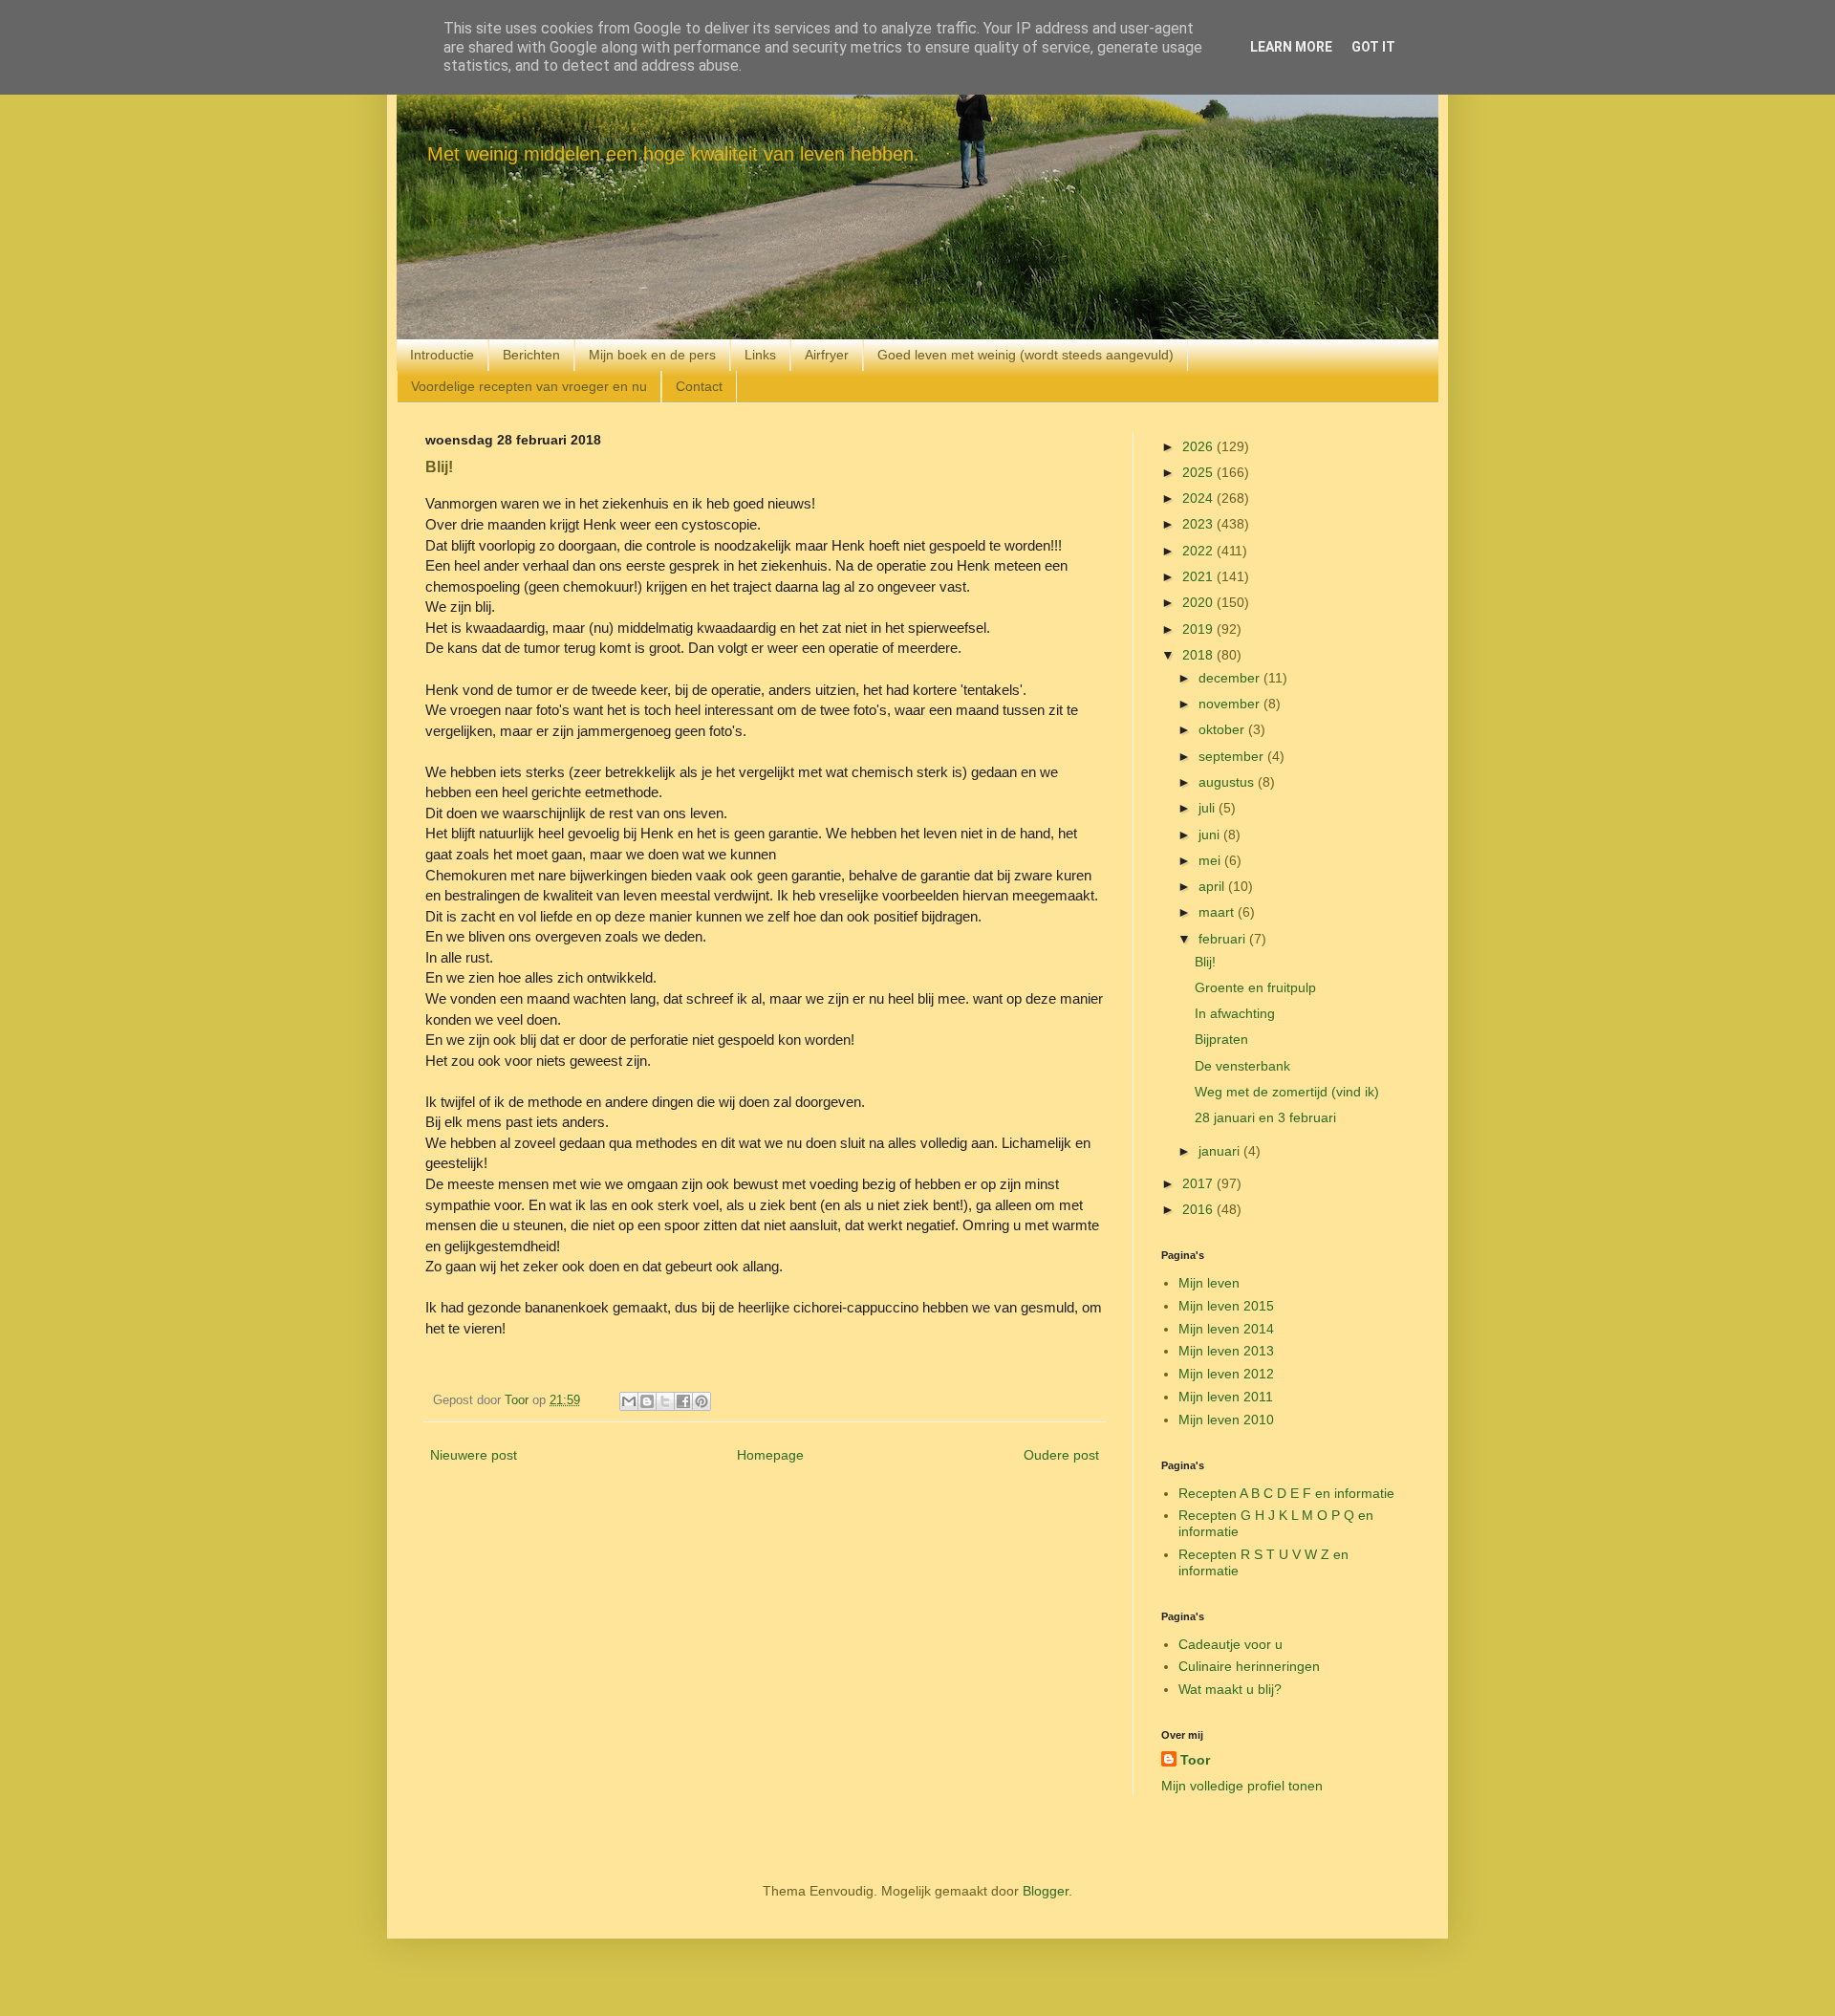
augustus (1228, 782)
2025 (1199, 472)
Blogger (1046, 1891)
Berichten (531, 355)
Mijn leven (1209, 1283)
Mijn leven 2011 (1226, 1397)
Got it (1373, 47)
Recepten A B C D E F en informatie (1286, 1493)
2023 (1199, 524)
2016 (1199, 1209)
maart (1218, 912)
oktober (1223, 729)
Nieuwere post (474, 1455)
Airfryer (827, 355)
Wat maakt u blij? (1230, 1689)
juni (1211, 835)
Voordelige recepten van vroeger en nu (529, 386)
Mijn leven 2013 (1226, 1351)
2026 (1199, 446)
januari (1221, 1151)
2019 (1199, 629)
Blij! (1205, 962)
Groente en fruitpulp (1255, 987)
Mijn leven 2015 (1226, 1306)
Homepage (770, 1455)
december (1231, 678)
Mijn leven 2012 (1226, 1374)
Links (760, 355)
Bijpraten (1221, 1039)
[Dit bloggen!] (647, 1401)
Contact (699, 386)
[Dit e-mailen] (629, 1401)
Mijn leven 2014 (1226, 1329)
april (1213, 886)
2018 (1199, 655)
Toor (1195, 1760)
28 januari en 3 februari (1265, 1117)
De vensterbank (1242, 1066)
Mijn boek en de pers (652, 355)
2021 (1199, 576)
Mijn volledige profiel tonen (1242, 1786)
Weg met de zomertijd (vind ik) (1287, 1092)
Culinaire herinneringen (1249, 1666)
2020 (1199, 602)
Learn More (1291, 47)
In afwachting (1235, 1013)
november (1231, 704)
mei (1211, 860)
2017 (1199, 1183)
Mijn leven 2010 (1226, 1420)
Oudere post (1061, 1455)
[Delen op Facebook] (683, 1401)
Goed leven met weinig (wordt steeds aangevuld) (1025, 355)
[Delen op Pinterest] (702, 1401)
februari (1224, 939)
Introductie (442, 355)
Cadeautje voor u (1231, 1644)
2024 (1199, 498)
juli (1209, 808)
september (1233, 756)
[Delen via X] (665, 1401)
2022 (1199, 551)
